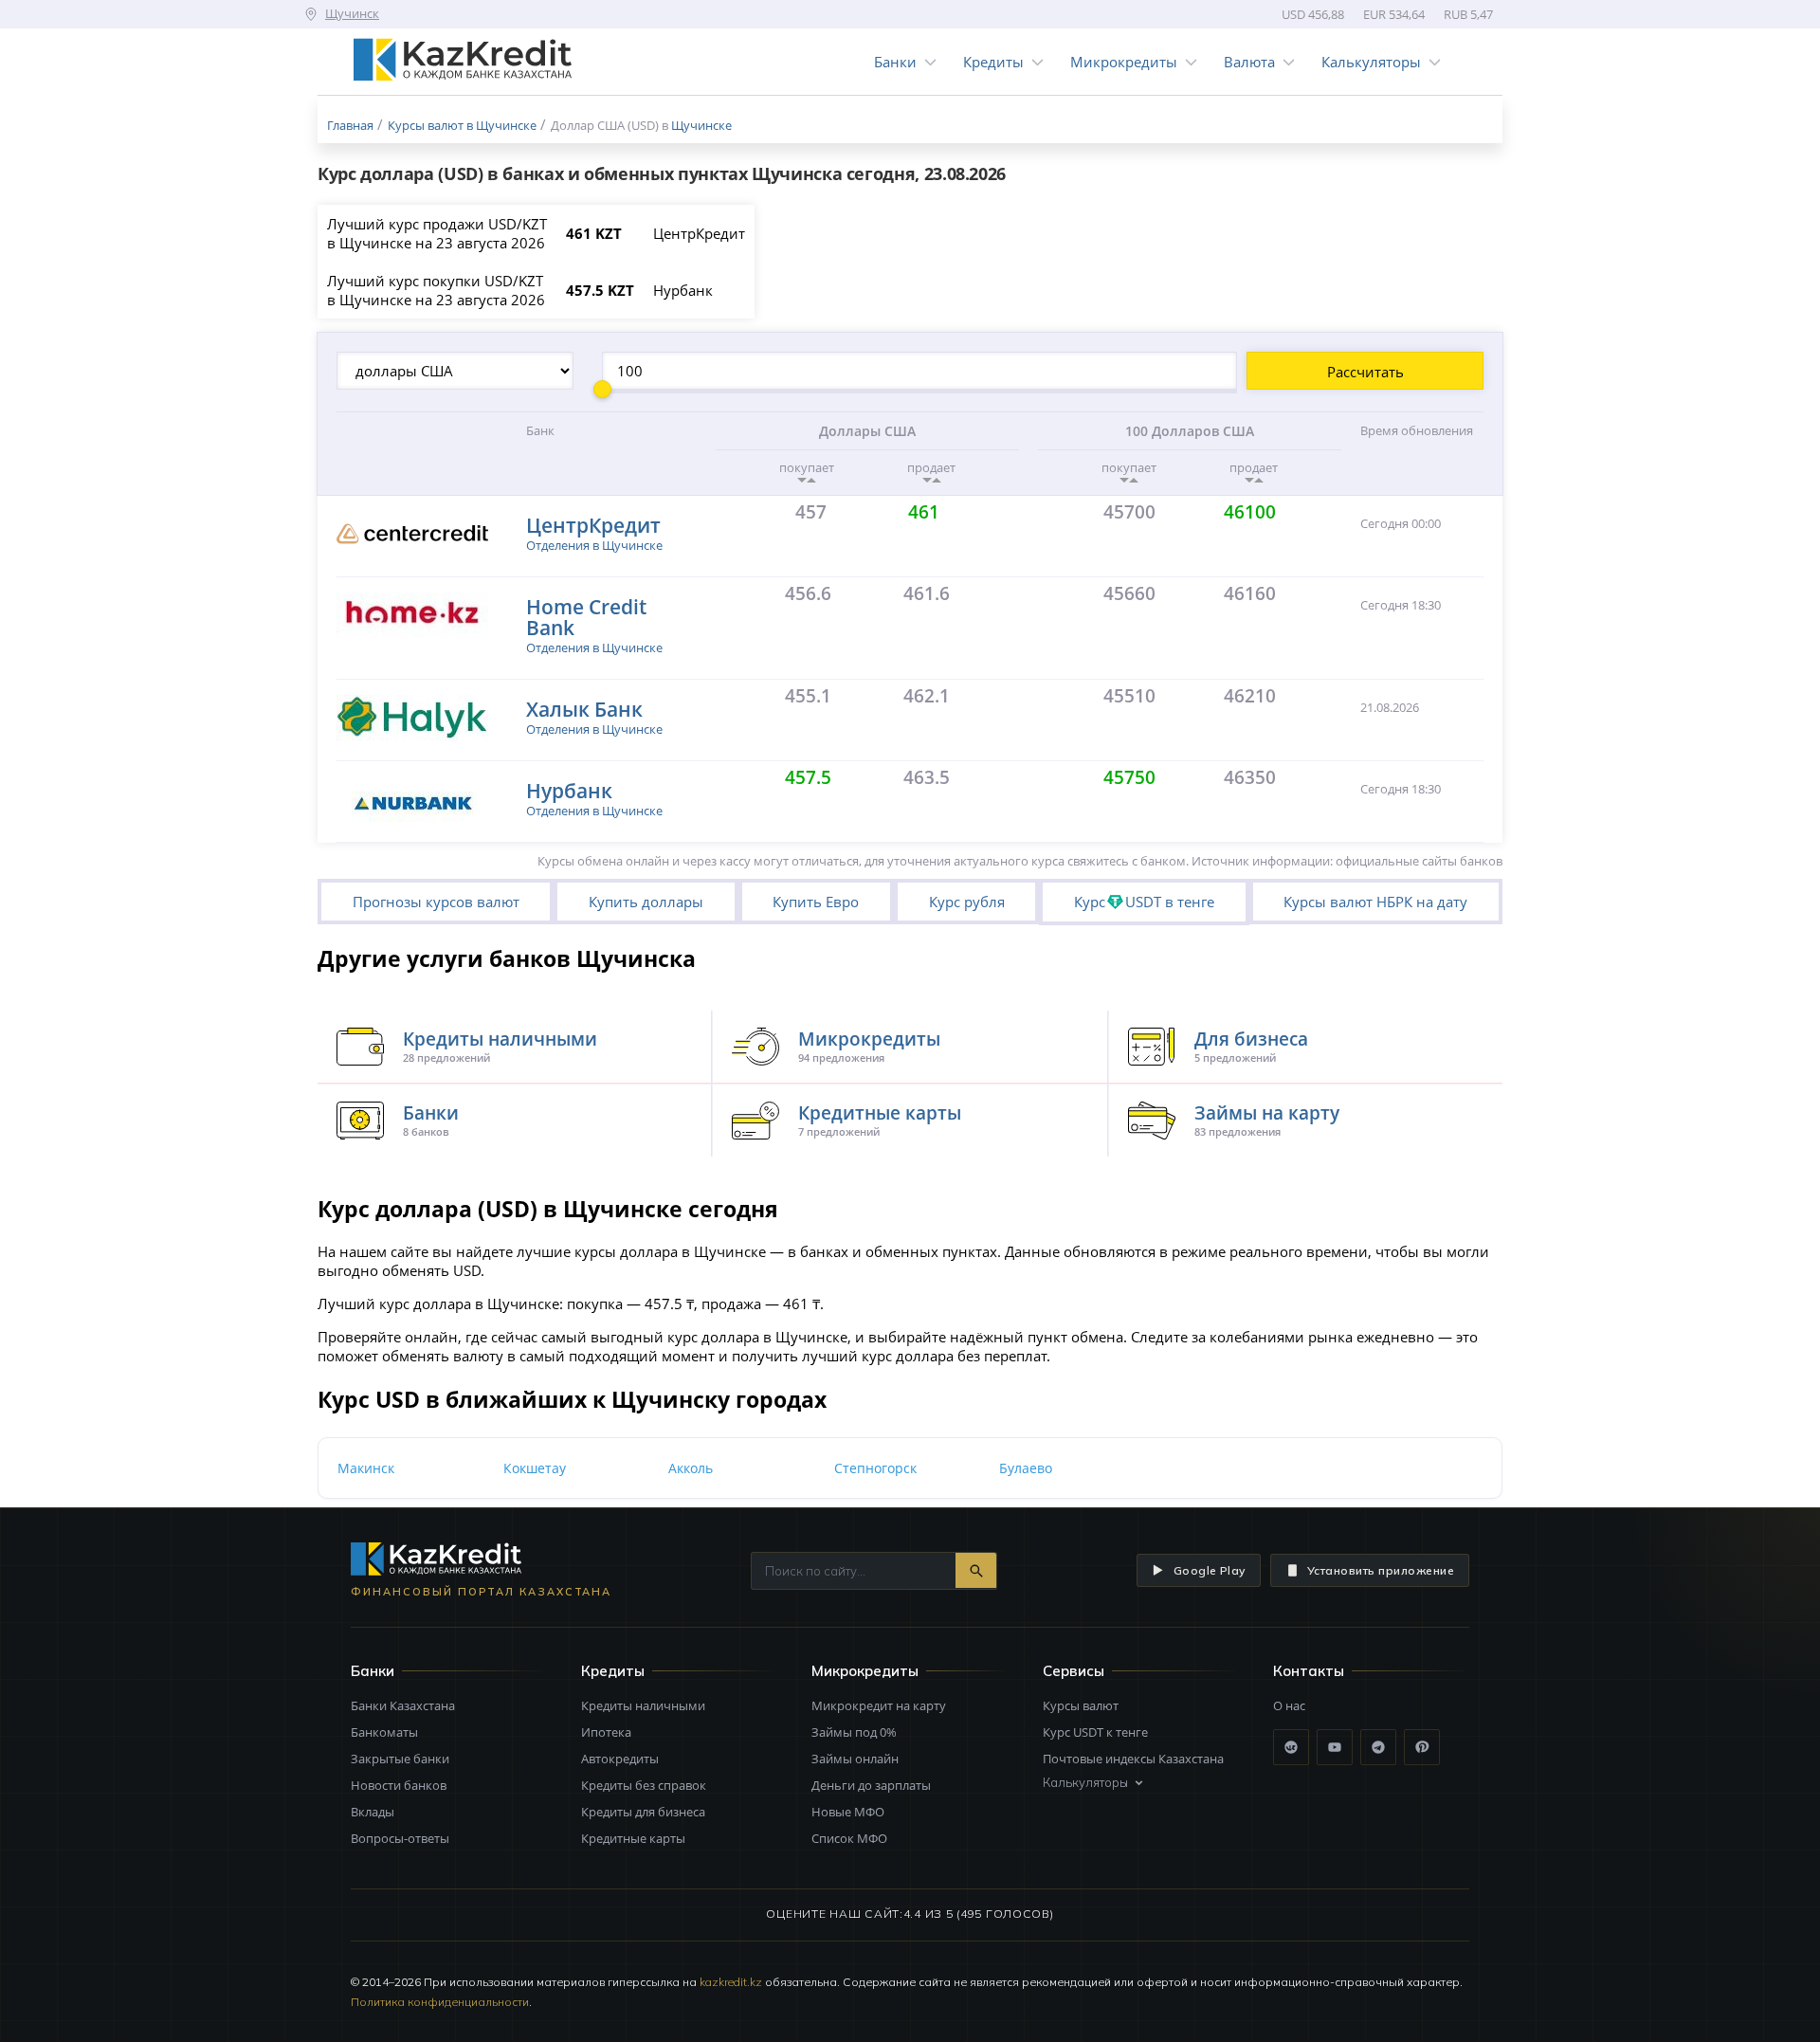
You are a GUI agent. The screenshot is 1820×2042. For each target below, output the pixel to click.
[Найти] (976, 1570)
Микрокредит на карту (879, 1705)
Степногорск (875, 1468)
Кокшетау (535, 1468)
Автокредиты (620, 1759)
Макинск (366, 1468)
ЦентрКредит (593, 525)
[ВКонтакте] (1291, 1747)
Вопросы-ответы (400, 1838)
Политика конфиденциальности (440, 2002)
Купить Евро (816, 902)
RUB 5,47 (1468, 14)
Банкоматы (384, 1732)
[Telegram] (1378, 1747)
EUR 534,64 (1394, 14)
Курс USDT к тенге (1095, 1732)
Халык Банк (584, 709)
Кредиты (993, 62)
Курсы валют (1081, 1705)
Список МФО (849, 1838)
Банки (895, 62)
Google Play (1210, 1570)
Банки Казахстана (403, 1705)
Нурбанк (569, 790)
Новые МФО (848, 1812)
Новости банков (399, 1785)
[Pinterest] (1422, 1747)
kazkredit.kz (731, 1982)
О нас (1289, 1705)
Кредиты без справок (644, 1785)
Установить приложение (1381, 1570)
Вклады (373, 1812)
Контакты (1309, 1671)
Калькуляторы (1371, 62)
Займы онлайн (855, 1759)
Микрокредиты (1124, 62)
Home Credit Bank (586, 617)
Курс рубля (967, 902)
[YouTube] (1335, 1747)
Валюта (1249, 62)
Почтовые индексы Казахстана (1133, 1759)
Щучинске (701, 125)
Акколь (691, 1468)
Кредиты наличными (643, 1705)
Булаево (1026, 1468)
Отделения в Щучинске (594, 545)
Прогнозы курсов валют (436, 902)
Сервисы (1074, 1671)
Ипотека (606, 1732)
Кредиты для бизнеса (643, 1812)
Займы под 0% (854, 1732)
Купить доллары (646, 902)
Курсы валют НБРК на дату (1375, 902)
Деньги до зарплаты (871, 1785)
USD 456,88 (1313, 14)
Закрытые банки (400, 1759)
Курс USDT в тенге (1144, 902)
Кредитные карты (633, 1838)
